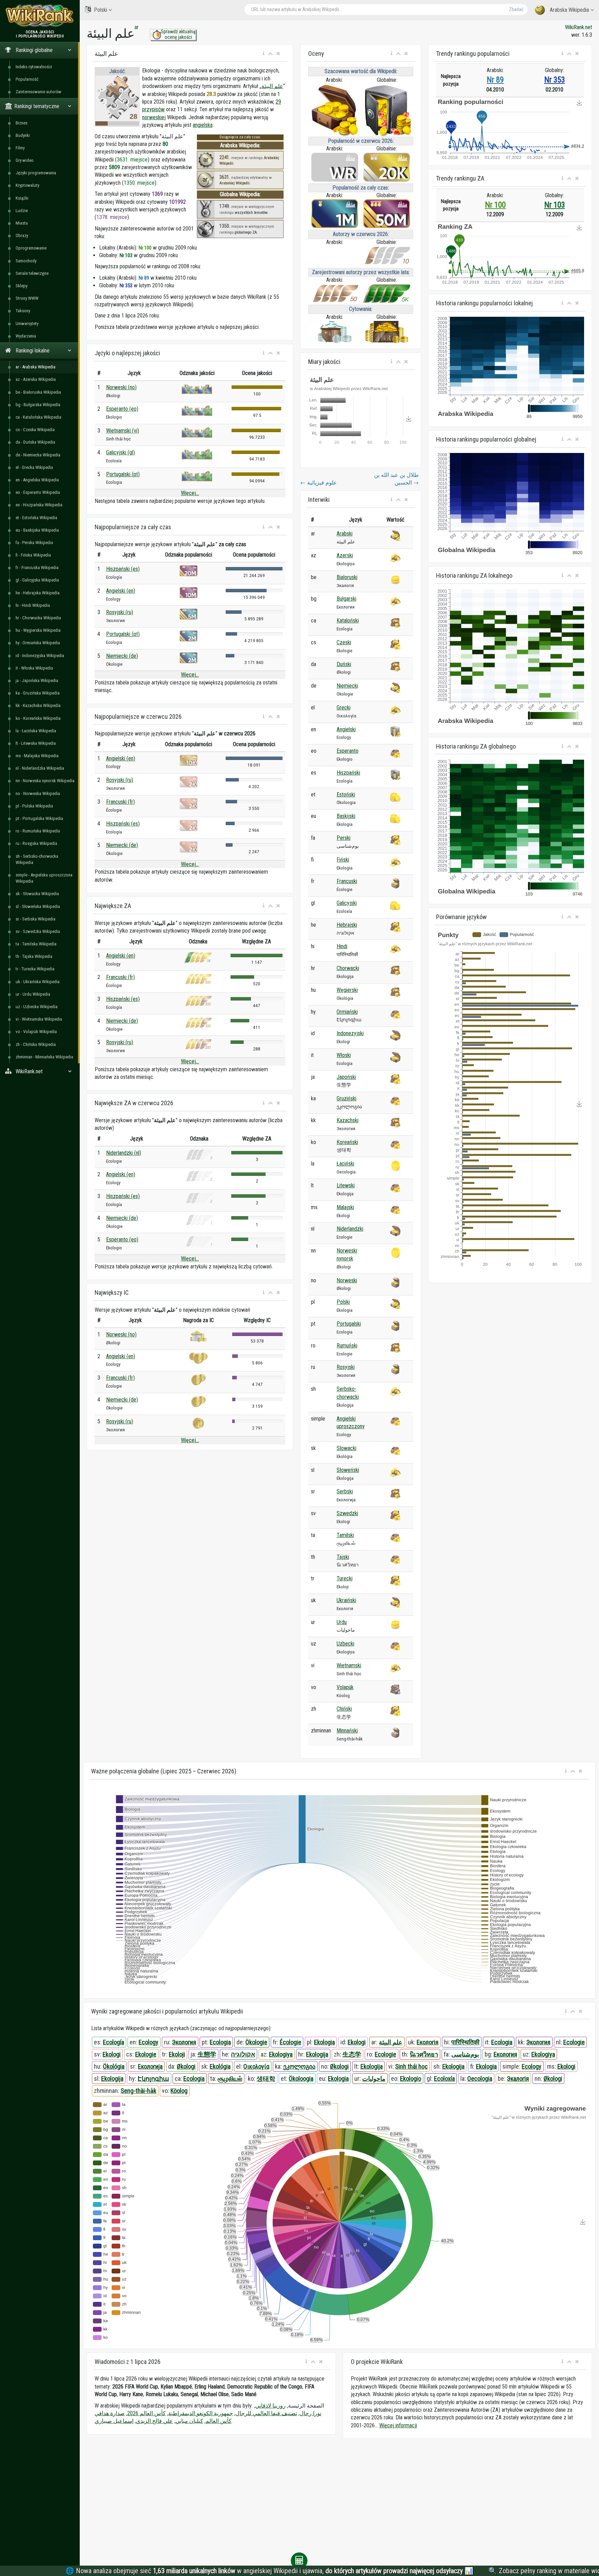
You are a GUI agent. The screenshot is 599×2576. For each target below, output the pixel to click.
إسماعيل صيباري (114, 2421)
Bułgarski (346, 599)
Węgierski (347, 990)
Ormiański (347, 1012)
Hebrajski (347, 925)
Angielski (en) (121, 591)
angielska (203, 125)
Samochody (26, 261)
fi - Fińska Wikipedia (33, 555)
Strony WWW (27, 298)
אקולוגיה (243, 2054)
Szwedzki (347, 1513)
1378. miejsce (112, 217)
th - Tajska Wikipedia (34, 956)
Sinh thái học (411, 2066)
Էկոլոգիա (153, 2079)
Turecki (345, 1578)
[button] (264, 54)
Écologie (290, 2042)
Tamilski (345, 1535)
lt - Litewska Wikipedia (36, 743)
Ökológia (114, 2066)
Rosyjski (346, 1367)
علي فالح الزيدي (154, 2421)
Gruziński (346, 1098)
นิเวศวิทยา (424, 2054)
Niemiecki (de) (122, 656)
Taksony (23, 311)
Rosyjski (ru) (120, 612)
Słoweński (348, 1470)
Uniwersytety (27, 324)
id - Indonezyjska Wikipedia (40, 656)
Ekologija (317, 2054)
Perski (344, 838)
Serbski (345, 1491)
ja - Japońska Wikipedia (37, 680)
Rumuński (347, 1346)
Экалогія (518, 2079)
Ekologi (357, 2042)
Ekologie (146, 2054)
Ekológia (220, 2066)
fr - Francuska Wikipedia (37, 567)
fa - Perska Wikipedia (34, 543)
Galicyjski (347, 903)
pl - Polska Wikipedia (34, 806)
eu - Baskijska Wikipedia (37, 530)
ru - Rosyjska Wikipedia (36, 843)
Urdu (342, 1622)
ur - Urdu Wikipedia (33, 994)
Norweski (347, 1280)
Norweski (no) (121, 387)
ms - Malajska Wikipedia (37, 756)
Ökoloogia (301, 2079)
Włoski (344, 1055)
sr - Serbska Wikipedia (36, 919)
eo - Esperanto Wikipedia (38, 492)
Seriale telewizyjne (32, 273)
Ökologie (256, 2042)
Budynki (23, 135)
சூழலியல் (230, 2079)
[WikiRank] (40, 15)
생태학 (266, 2079)
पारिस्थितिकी (465, 2042)
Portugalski (349, 1324)
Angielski (346, 729)
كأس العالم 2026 (146, 2413)
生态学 (352, 2054)
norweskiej (154, 117)
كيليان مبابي (189, 2421)
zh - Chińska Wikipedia (36, 1044)
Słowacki (346, 1448)
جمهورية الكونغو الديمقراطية (201, 2413)
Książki (22, 198)
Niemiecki (347, 686)
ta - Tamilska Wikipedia (36, 944)
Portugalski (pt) (123, 474)
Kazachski (348, 1120)
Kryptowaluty (27, 185)
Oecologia (480, 2079)
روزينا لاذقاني (270, 2406)
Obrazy (22, 235)
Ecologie (574, 2042)
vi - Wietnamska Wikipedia (39, 1019)
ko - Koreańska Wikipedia (38, 718)
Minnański (347, 1731)
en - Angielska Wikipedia (37, 480)
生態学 (207, 2054)
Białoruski (347, 577)
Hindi (342, 946)
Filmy (20, 148)
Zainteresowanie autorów (38, 92)
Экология (184, 2042)
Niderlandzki (350, 1229)
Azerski (345, 555)
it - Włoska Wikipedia (34, 668)
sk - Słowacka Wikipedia (37, 894)
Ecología (114, 2042)
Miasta (22, 223)
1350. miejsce (139, 183)
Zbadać (516, 9)
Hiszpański (348, 773)
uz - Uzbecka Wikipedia (37, 1007)
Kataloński (348, 621)
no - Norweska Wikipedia (38, 793)
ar (137, 27)
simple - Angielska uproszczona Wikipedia (44, 878)
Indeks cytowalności (34, 67)
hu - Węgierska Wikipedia (38, 630)
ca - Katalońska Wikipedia (38, 417)
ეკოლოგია (299, 2066)
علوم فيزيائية (319, 483)
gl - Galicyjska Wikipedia (37, 580)
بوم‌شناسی (465, 2054)
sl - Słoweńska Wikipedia (38, 906)
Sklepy (21, 286)
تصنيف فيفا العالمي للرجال (266, 2413)
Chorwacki (348, 968)
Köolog (179, 2091)
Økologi (186, 2066)
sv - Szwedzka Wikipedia (38, 931)
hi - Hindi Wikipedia (33, 605)
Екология (505, 2054)
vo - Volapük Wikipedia (36, 1032)
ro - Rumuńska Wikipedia (38, 831)
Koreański (347, 1142)
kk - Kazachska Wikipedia (38, 705)
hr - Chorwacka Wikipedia (38, 618)
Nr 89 (495, 80)
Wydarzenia (26, 336)
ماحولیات (374, 2079)
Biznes (21, 123)
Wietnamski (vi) (123, 431)
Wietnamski (349, 1665)
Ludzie (22, 211)
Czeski (344, 642)
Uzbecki (345, 1644)
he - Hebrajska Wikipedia (38, 593)
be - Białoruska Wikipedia (38, 392)
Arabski (345, 534)
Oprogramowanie (31, 248)
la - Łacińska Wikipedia (36, 731)
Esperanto (348, 751)
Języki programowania (36, 173)
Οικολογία (256, 2066)
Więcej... (190, 493)
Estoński (346, 794)
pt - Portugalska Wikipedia (39, 818)
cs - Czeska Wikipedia (35, 430)
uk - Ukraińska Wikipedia (38, 982)
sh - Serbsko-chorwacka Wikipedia (37, 859)
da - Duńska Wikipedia (35, 442)
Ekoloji (177, 2054)
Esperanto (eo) (122, 409)
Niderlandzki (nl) (124, 1153)
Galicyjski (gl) (120, 452)
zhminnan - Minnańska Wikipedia (44, 1057)
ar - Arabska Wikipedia (36, 367)
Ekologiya (281, 2054)
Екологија (150, 2066)
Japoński (346, 1077)
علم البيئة (272, 86)
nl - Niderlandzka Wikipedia (40, 768)
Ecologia (220, 2042)
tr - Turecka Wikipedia (35, 969)
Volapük (345, 1687)
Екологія (428, 2042)
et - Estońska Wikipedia (36, 518)
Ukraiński (346, 1600)
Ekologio (411, 2079)
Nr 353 (555, 80)
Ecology (149, 2042)
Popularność (27, 79)
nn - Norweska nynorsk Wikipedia (45, 781)
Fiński (343, 860)
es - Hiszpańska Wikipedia (39, 505)
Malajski (345, 1207)
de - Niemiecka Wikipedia (38, 455)
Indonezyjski (350, 1033)
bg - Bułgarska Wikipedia (38, 405)
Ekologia (324, 2042)
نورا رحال (310, 2413)
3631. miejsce (132, 160)
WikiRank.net (579, 27)
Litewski (346, 1185)
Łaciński (345, 1164)
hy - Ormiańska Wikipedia (38, 643)
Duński (344, 664)
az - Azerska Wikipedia (36, 379)
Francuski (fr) (120, 802)
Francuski (347, 881)
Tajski (343, 1557)
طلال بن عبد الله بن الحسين (396, 479)
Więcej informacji (398, 2425)
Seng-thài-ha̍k (138, 2091)
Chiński (344, 1709)
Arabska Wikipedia (569, 10)
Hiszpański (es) (123, 569)
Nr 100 (495, 205)
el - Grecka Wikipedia (34, 467)
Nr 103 (555, 205)
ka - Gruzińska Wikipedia (38, 693)
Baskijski (346, 816)
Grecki (344, 708)
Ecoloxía (444, 2079)
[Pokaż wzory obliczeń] (299, 2561)
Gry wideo (25, 160)
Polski (101, 10)
